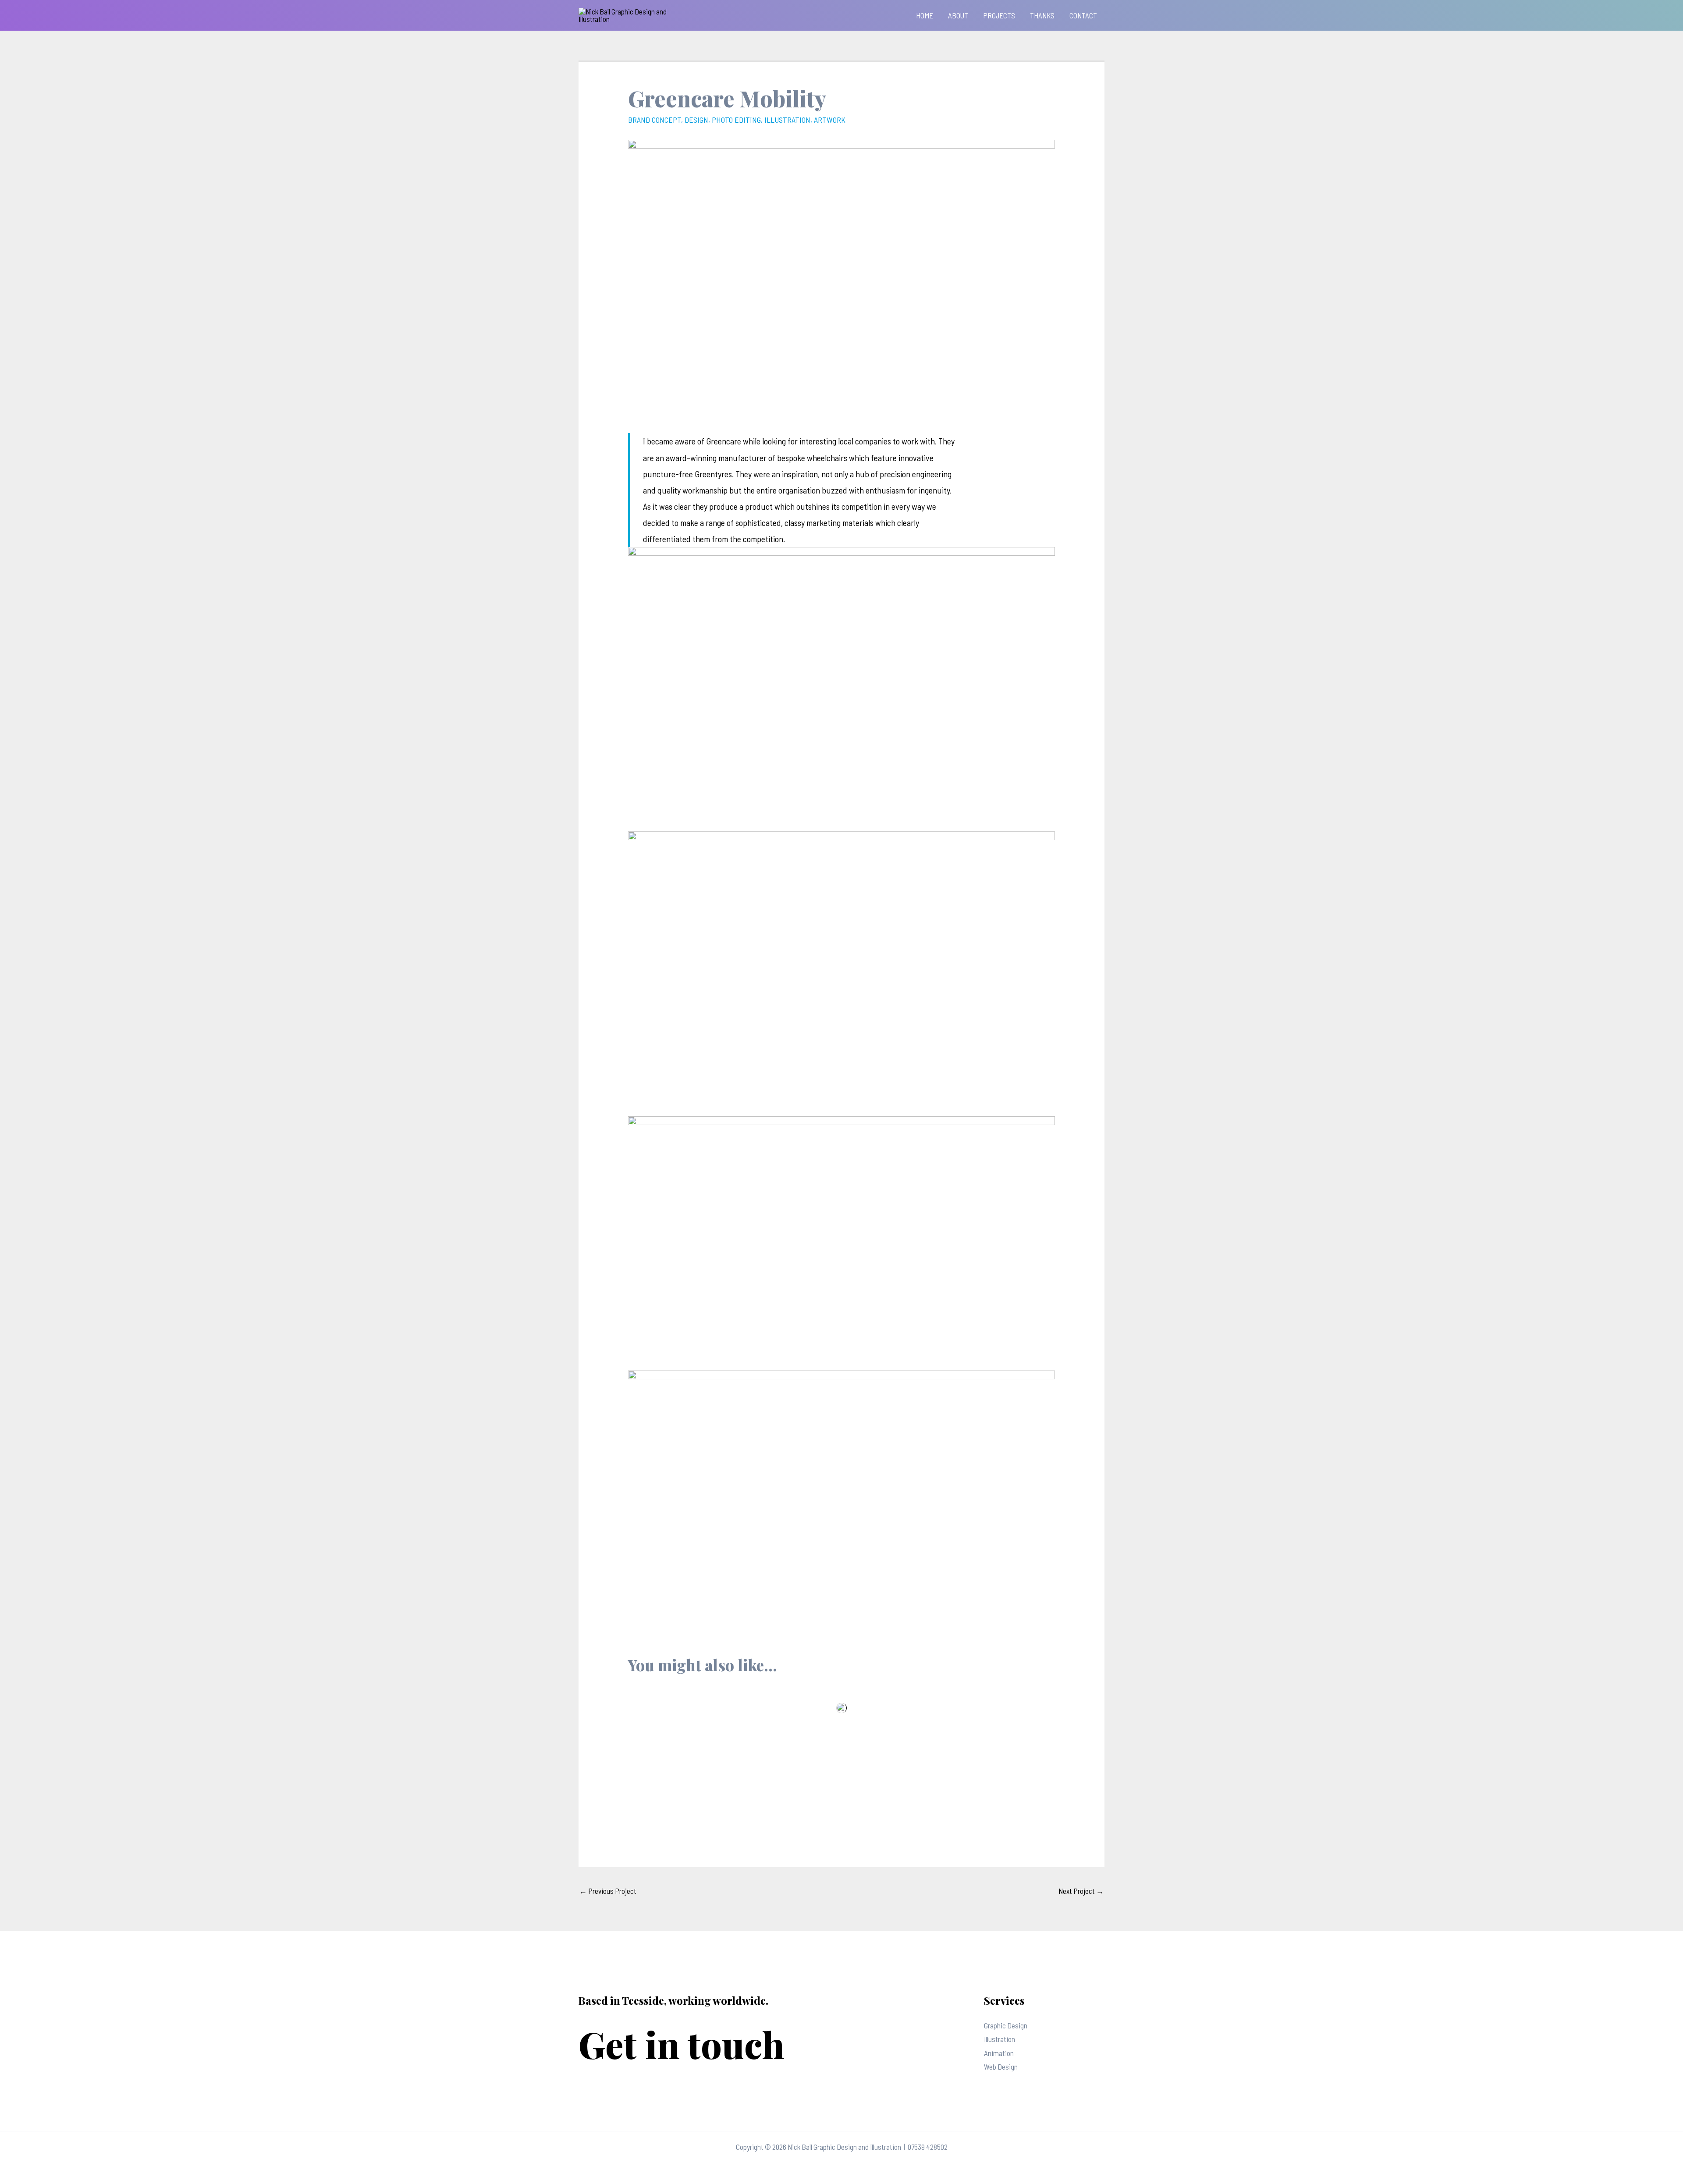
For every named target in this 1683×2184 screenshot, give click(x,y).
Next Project (1081, 1891)
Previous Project (608, 1891)
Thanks (1042, 15)
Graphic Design (1006, 2025)
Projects (999, 15)
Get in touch (682, 2044)
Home (925, 15)
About (958, 15)
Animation (999, 2053)
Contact (1083, 15)
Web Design (1001, 2067)
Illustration (1000, 2039)
